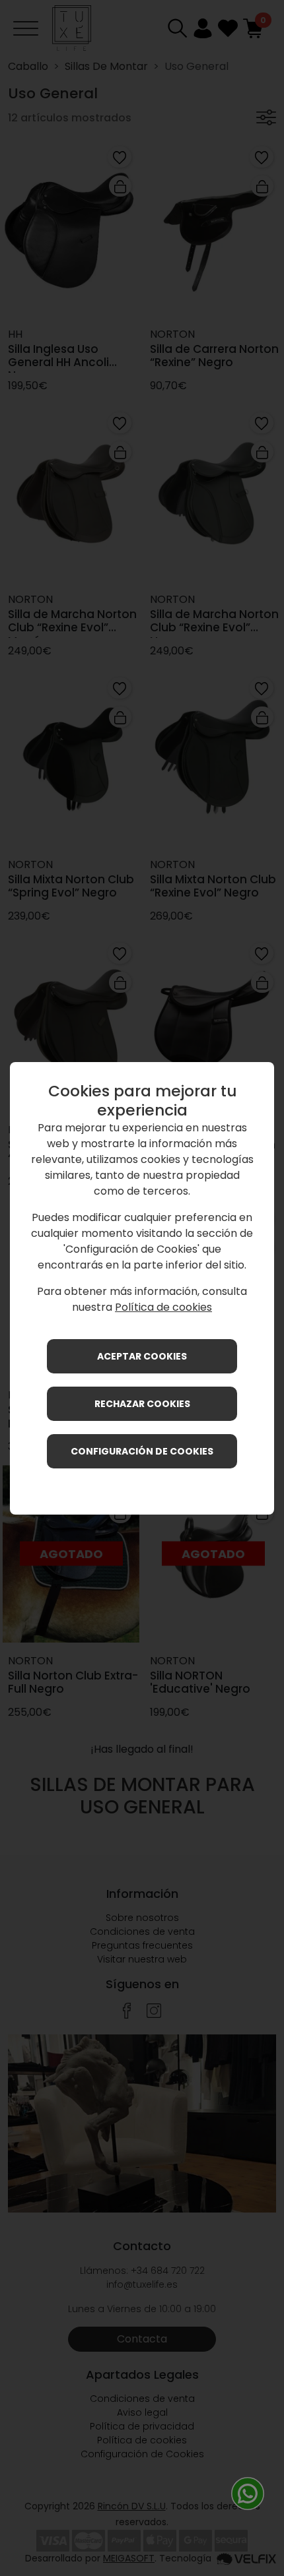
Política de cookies (163, 1307)
